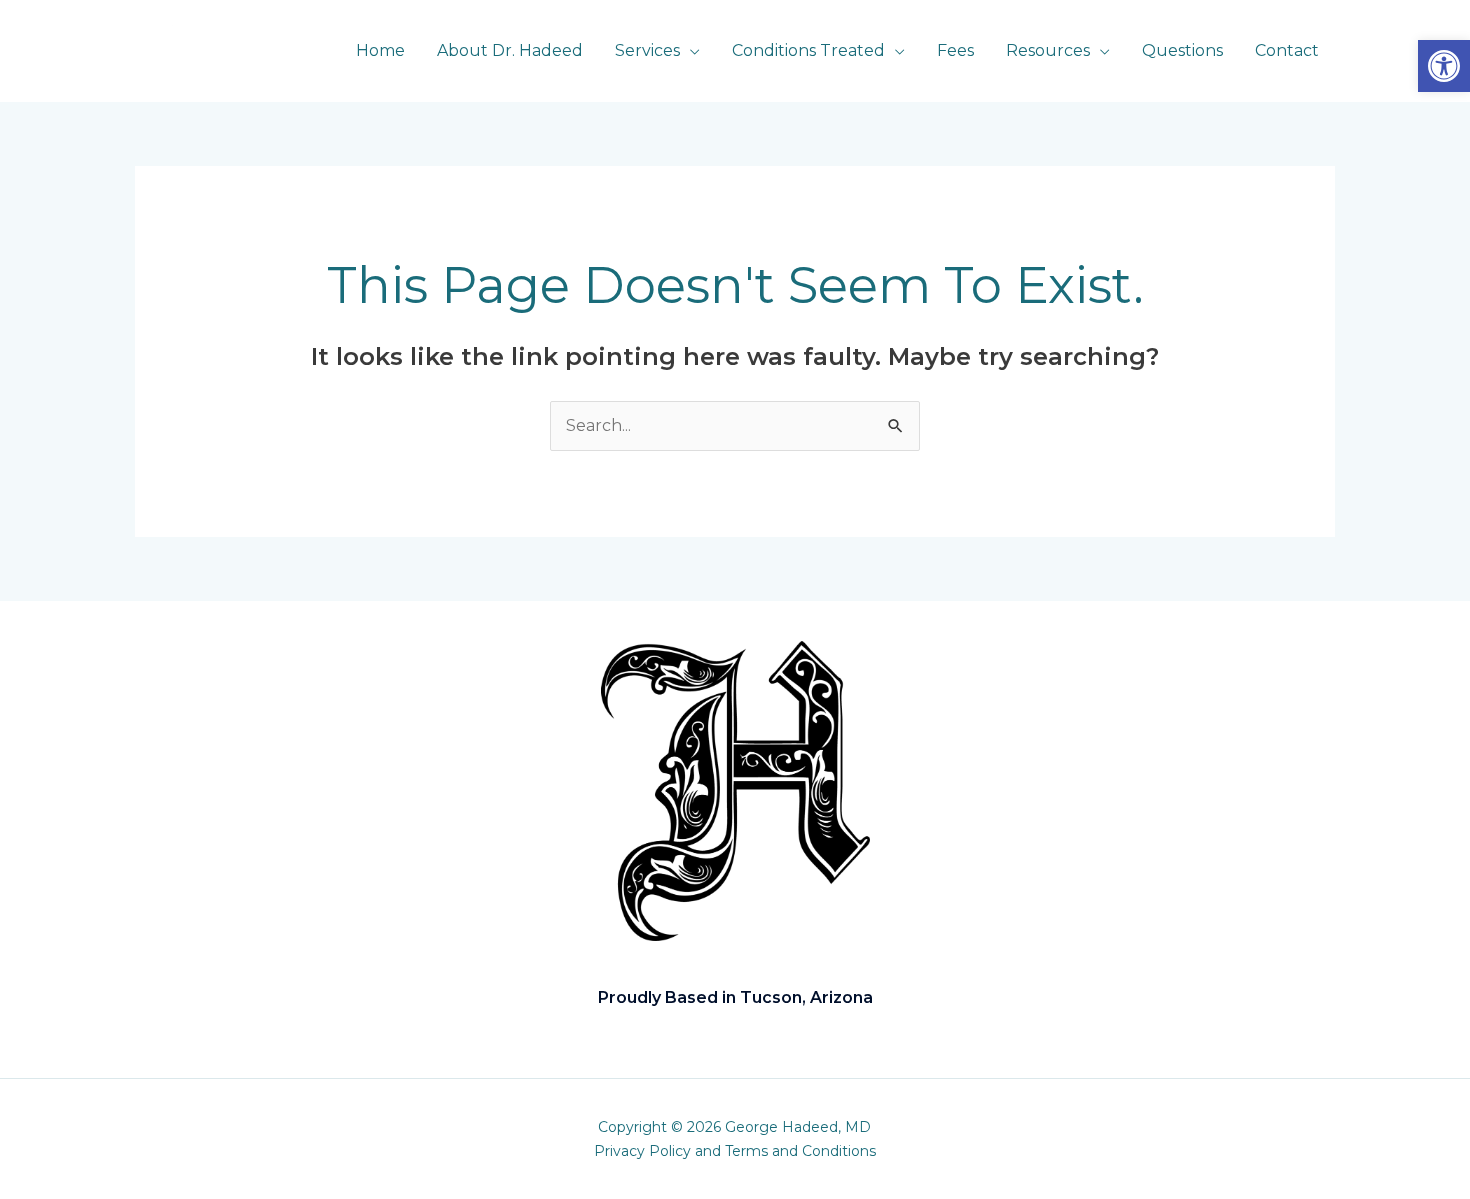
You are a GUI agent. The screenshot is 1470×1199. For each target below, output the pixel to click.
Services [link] (647, 50)
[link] (1444, 66)
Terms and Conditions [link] (800, 1151)
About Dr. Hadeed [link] (510, 50)
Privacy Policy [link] (642, 1151)
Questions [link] (1182, 50)
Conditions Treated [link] (808, 50)
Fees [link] (955, 50)
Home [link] (380, 50)
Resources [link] (1048, 50)
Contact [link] (1287, 50)
